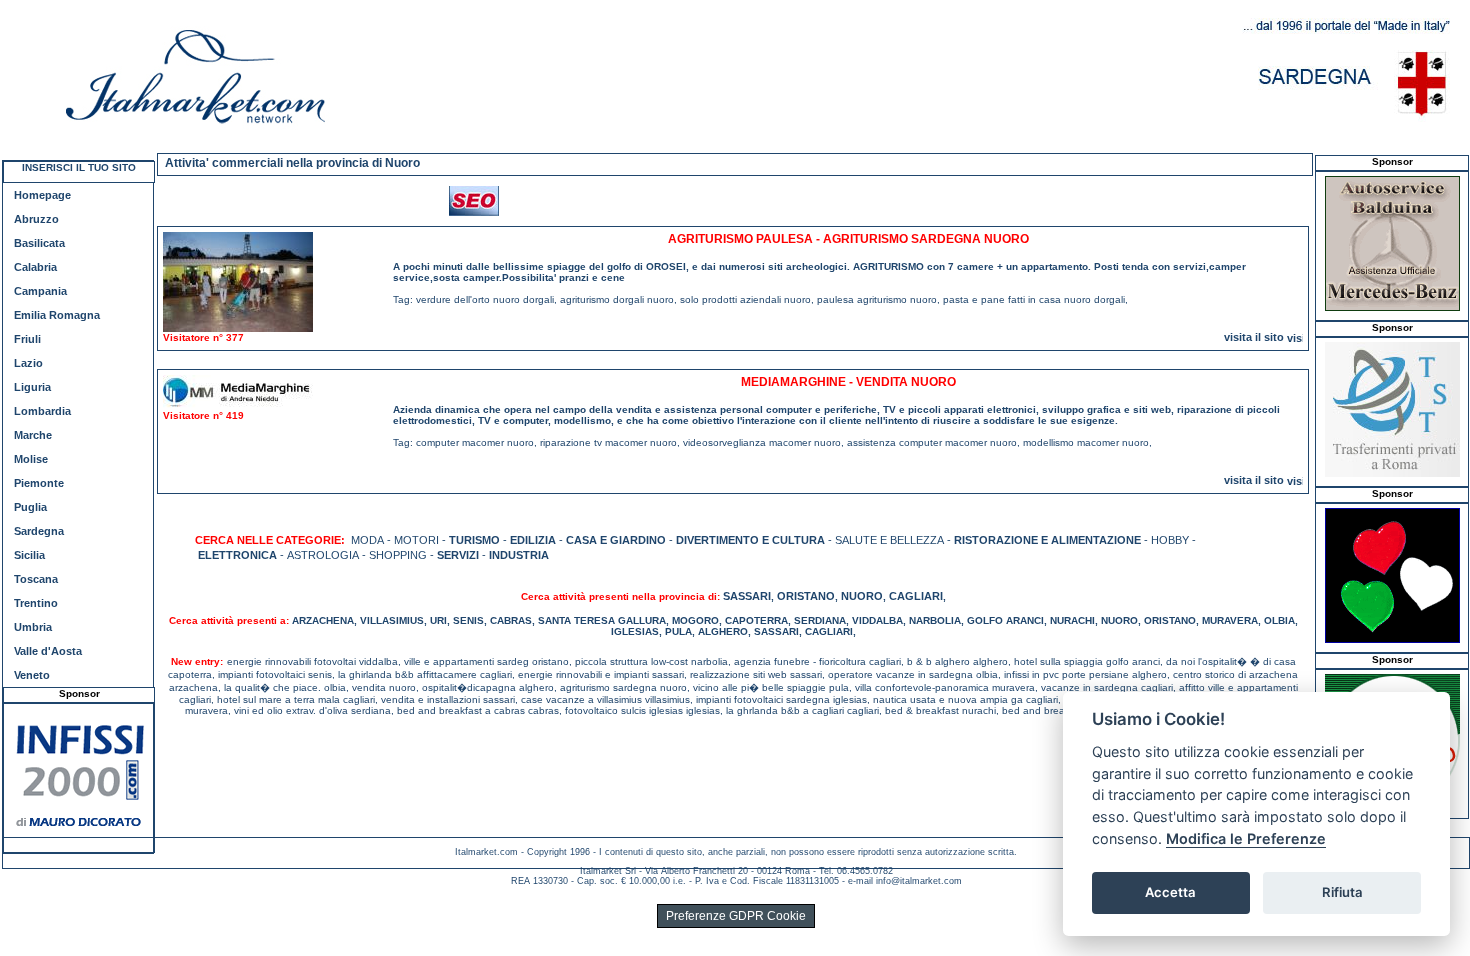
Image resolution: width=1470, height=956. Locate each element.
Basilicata (39, 243)
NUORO (862, 596)
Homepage (42, 195)
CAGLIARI (916, 596)
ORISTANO (806, 596)
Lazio (28, 363)
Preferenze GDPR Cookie (736, 916)
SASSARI (747, 596)
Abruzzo (36, 219)
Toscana (36, 579)
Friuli (27, 339)
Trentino (36, 603)
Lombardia (42, 411)
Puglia (30, 507)
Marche (33, 435)
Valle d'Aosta (48, 651)
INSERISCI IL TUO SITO (79, 167)
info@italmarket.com (919, 881)
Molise (31, 459)
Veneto (32, 675)
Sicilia (29, 555)
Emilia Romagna (57, 315)
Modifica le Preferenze (1246, 838)
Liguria (32, 387)
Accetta (1170, 892)
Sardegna (39, 531)
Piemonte (39, 483)
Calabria (35, 267)
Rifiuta (1342, 892)
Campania (40, 291)
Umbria (33, 627)
